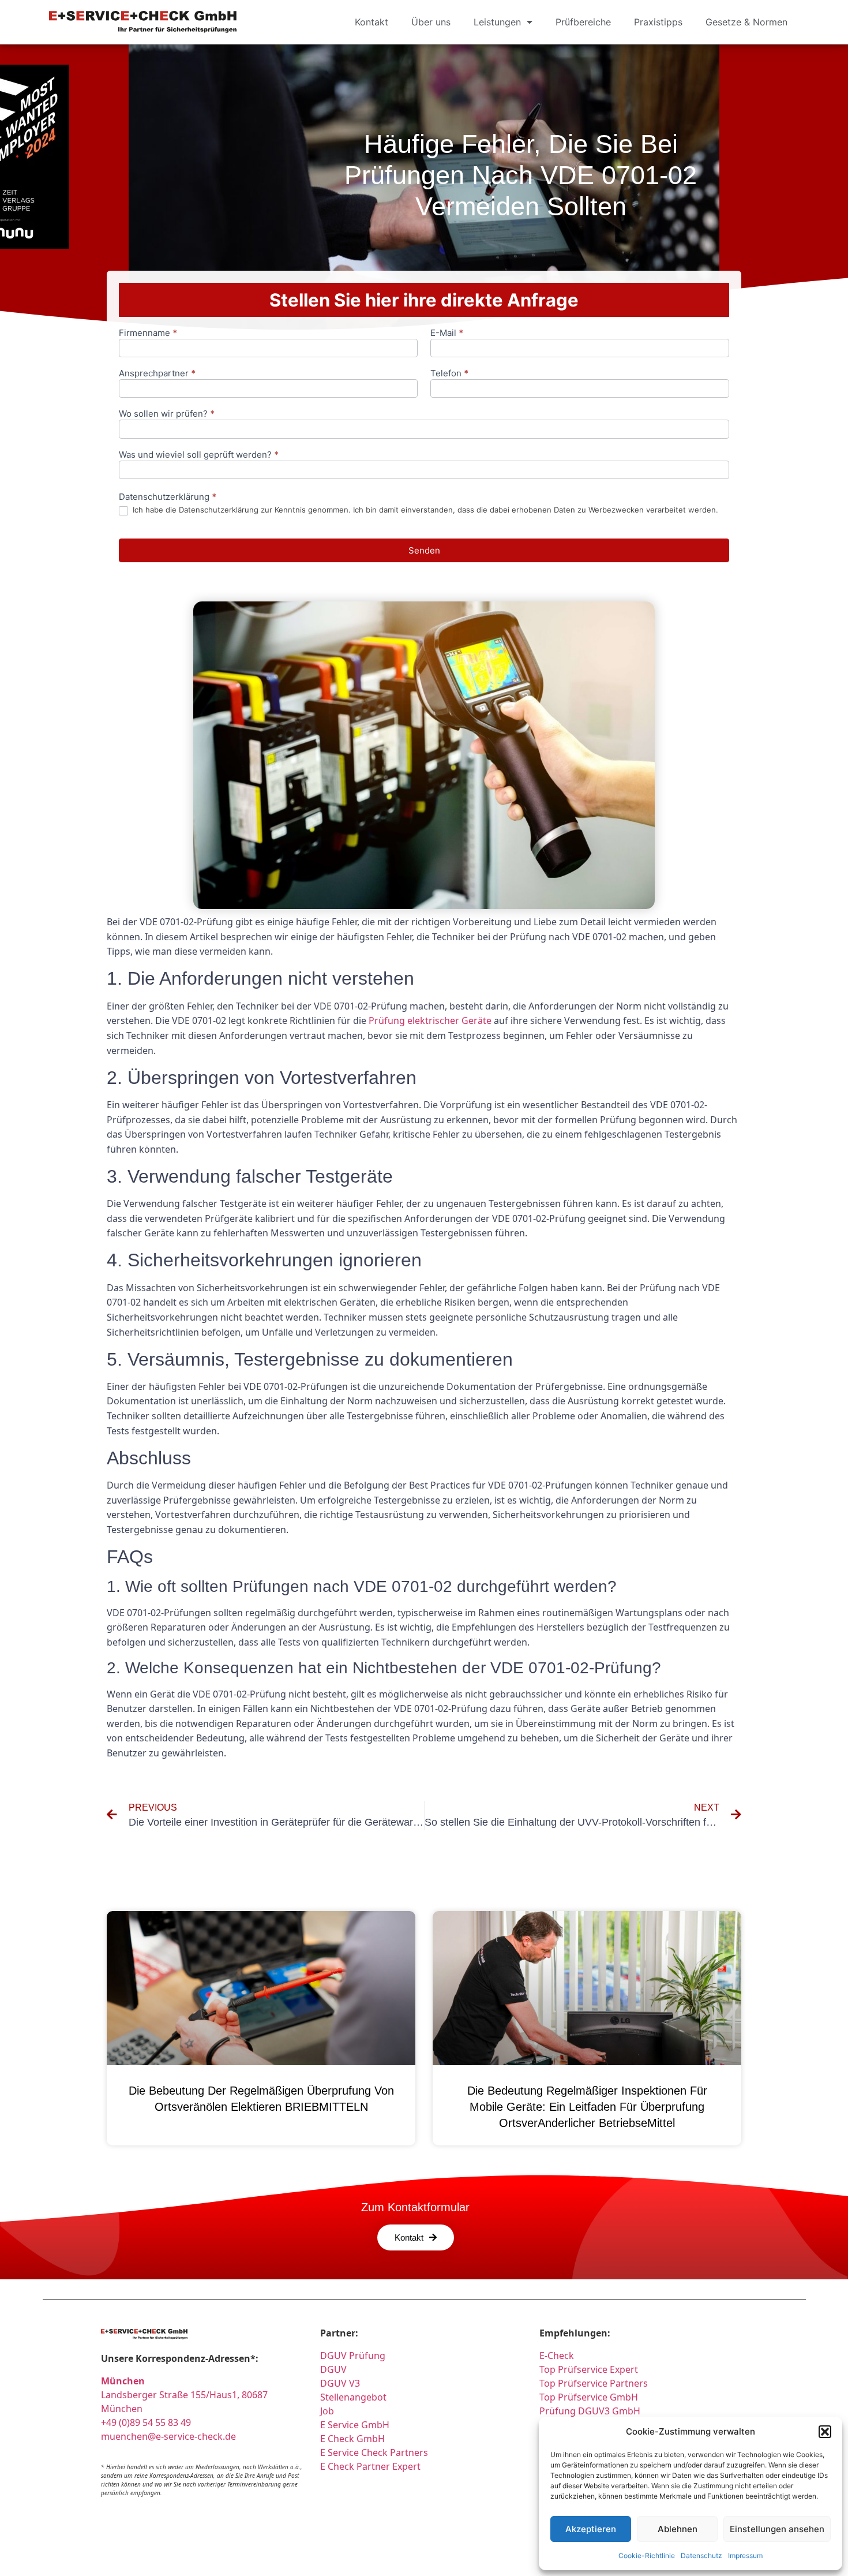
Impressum (745, 2556)
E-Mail (447, 333)
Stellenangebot (353, 2397)
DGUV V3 (340, 2383)
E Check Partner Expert (370, 2466)
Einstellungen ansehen (777, 2529)
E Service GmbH (355, 2425)
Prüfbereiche (583, 22)
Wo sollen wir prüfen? (167, 414)
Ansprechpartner (157, 374)
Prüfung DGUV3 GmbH (590, 2411)
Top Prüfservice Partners (594, 2383)
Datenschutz (701, 2556)
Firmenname (148, 333)
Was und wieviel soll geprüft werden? (199, 455)
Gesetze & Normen (746, 22)
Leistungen (497, 22)
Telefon (449, 374)
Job (327, 2411)
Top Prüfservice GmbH (589, 2397)
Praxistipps (658, 22)
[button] (825, 2432)
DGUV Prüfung (353, 2356)
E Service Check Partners (374, 2452)
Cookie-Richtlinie (647, 2556)
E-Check (557, 2356)
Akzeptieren (591, 2529)
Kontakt (372, 22)
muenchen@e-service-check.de (168, 2436)
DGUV (333, 2369)
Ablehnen (678, 2529)
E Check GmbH (352, 2439)
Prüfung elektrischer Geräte (430, 1020)
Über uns (431, 22)
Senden (424, 550)
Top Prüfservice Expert (589, 2369)
